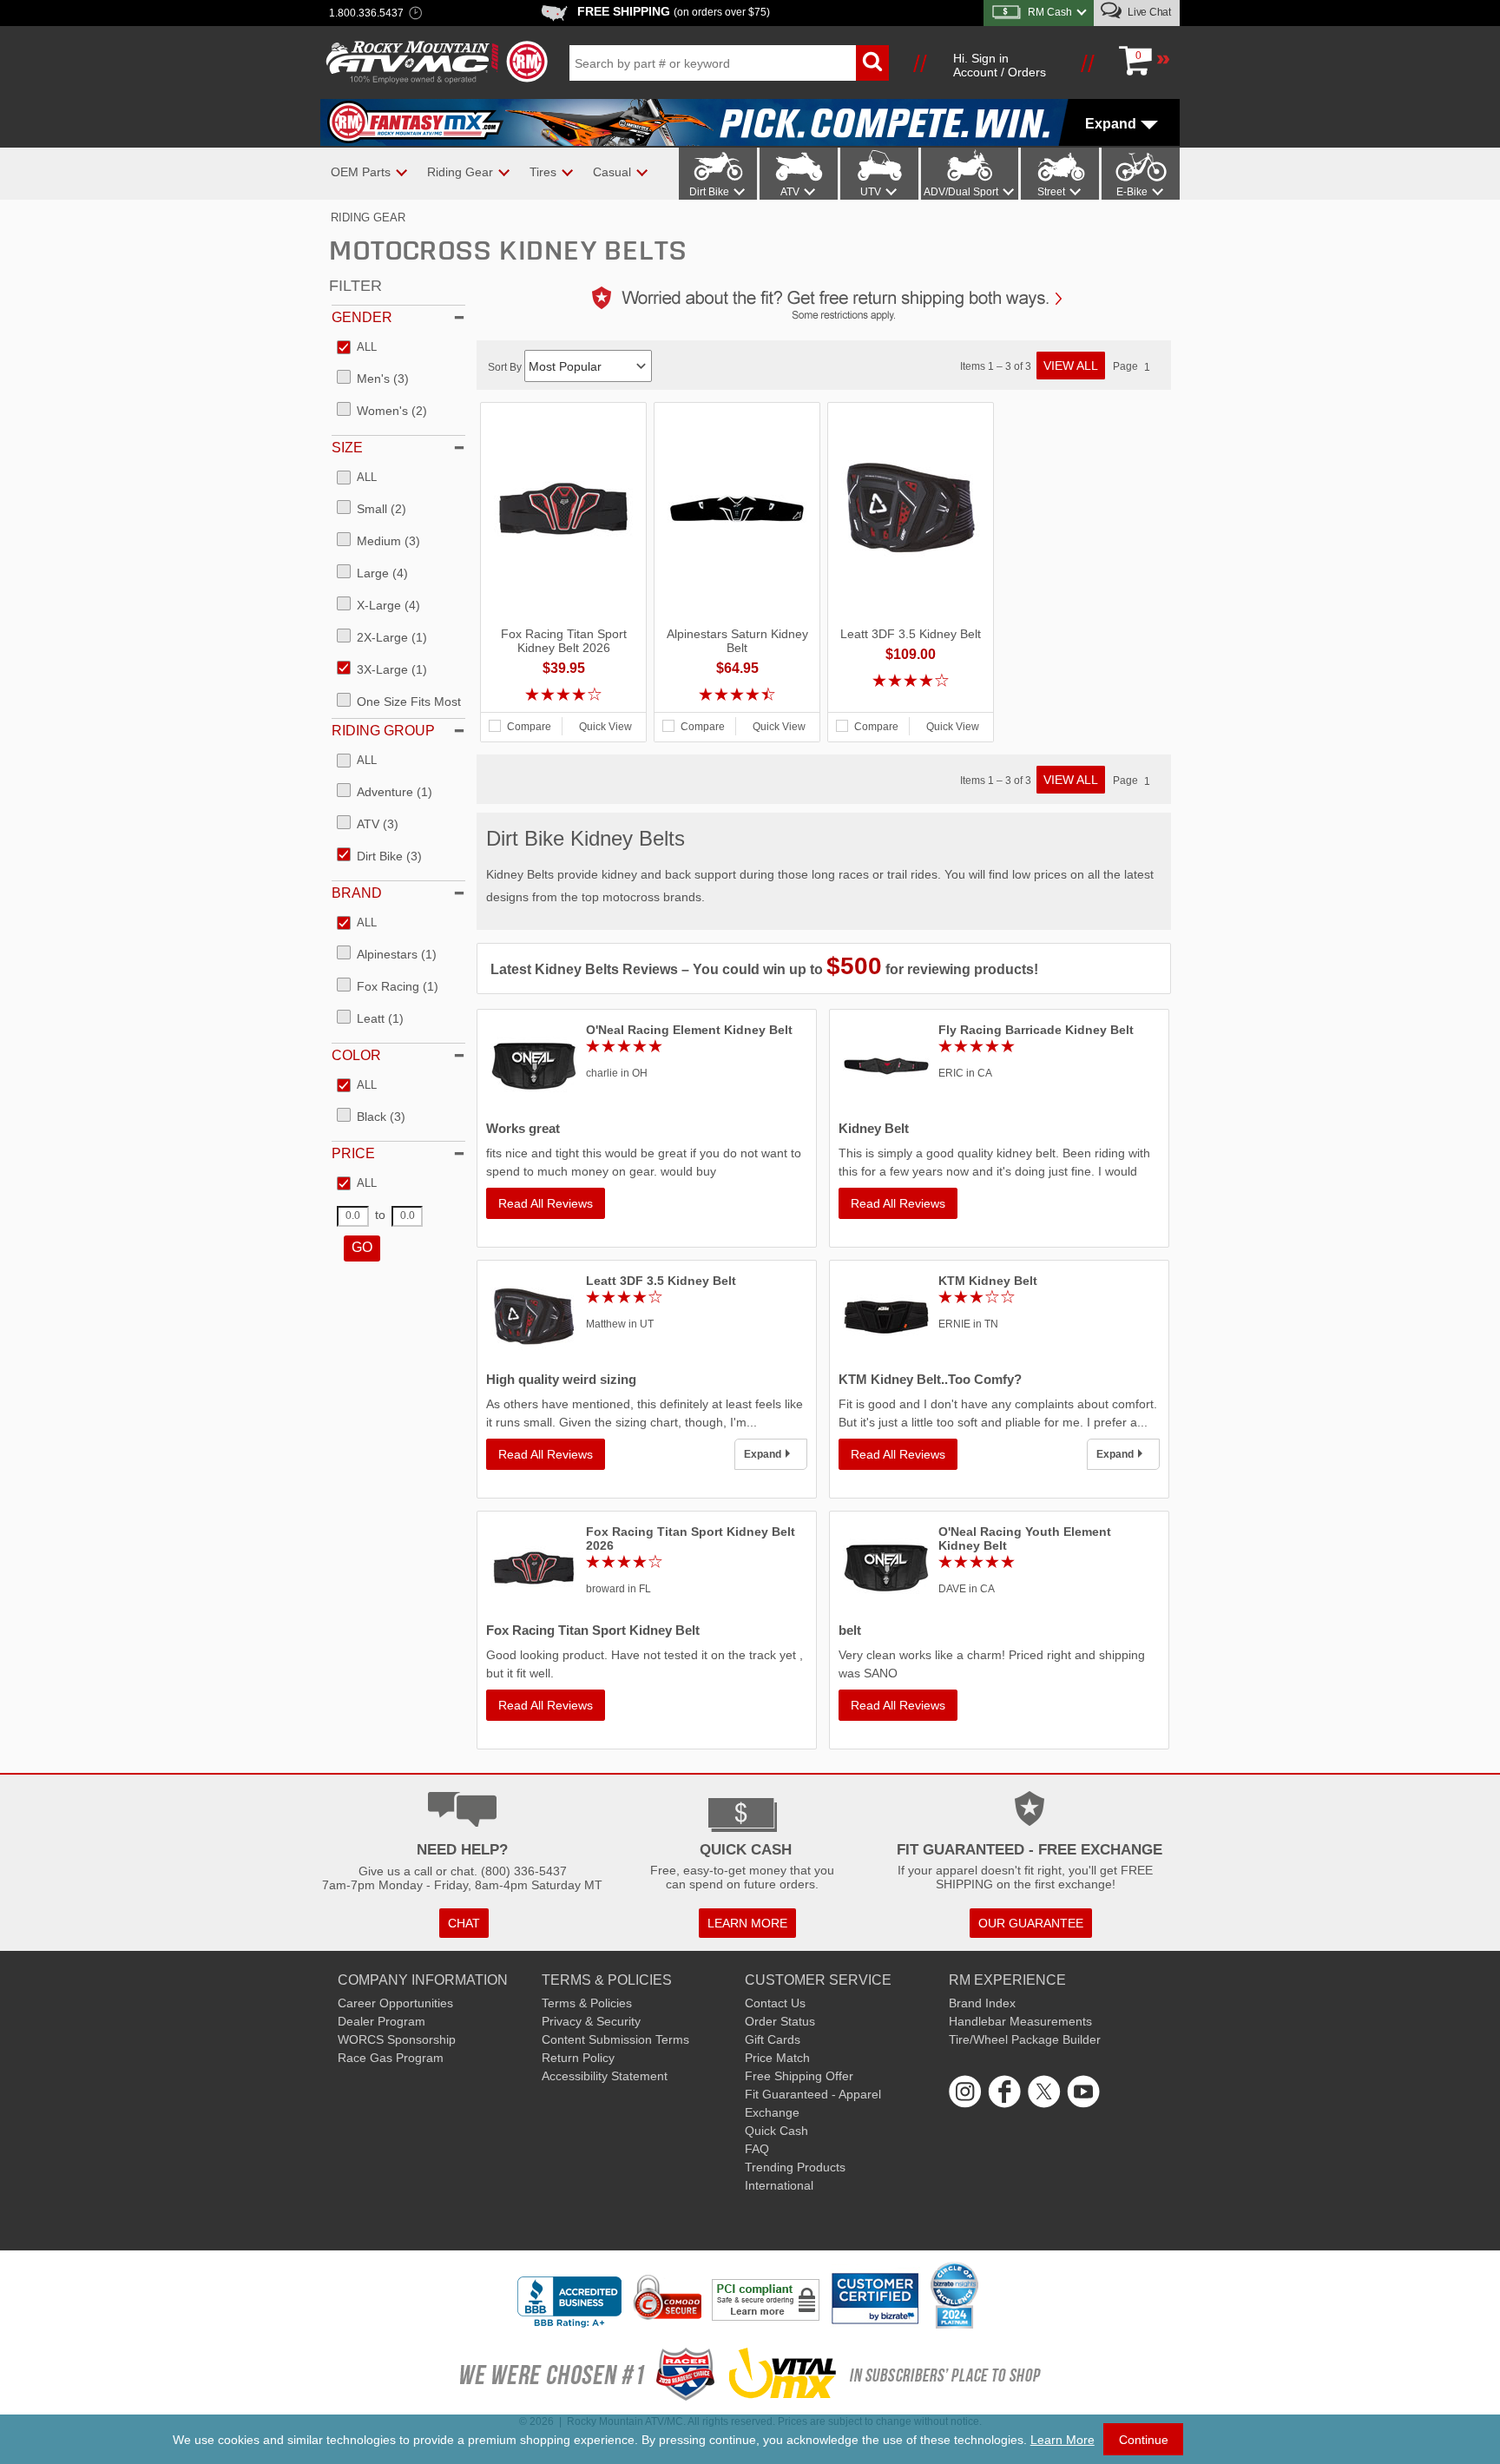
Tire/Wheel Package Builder (1025, 2039)
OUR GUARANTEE (1031, 1923)
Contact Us (775, 2003)
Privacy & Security (591, 2021)
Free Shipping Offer (799, 2076)
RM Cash (1050, 12)
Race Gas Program (391, 2058)
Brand (357, 893)
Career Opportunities (395, 2003)
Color (356, 1055)
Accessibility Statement (605, 2076)
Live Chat (1148, 12)
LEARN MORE (747, 1923)
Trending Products (795, 2167)
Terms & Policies (587, 2003)
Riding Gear (368, 217)
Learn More (1062, 2440)
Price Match (777, 2058)
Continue (1144, 2440)
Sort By (506, 367)
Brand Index (982, 2003)
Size (347, 448)
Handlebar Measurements (1020, 2021)
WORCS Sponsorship (397, 2039)
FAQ (757, 2149)
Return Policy (578, 2058)
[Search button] (872, 63)
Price (353, 1153)
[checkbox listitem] (357, 348)
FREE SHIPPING (674, 11)
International (779, 2185)
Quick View (605, 727)
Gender (362, 317)
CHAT (464, 1923)
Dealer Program (382, 2021)
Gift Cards (773, 2039)
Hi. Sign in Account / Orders (1000, 65)
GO (362, 1247)
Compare (529, 727)
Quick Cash (776, 2131)
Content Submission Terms (615, 2039)
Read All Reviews (546, 1203)
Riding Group (383, 731)
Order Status (780, 2021)
